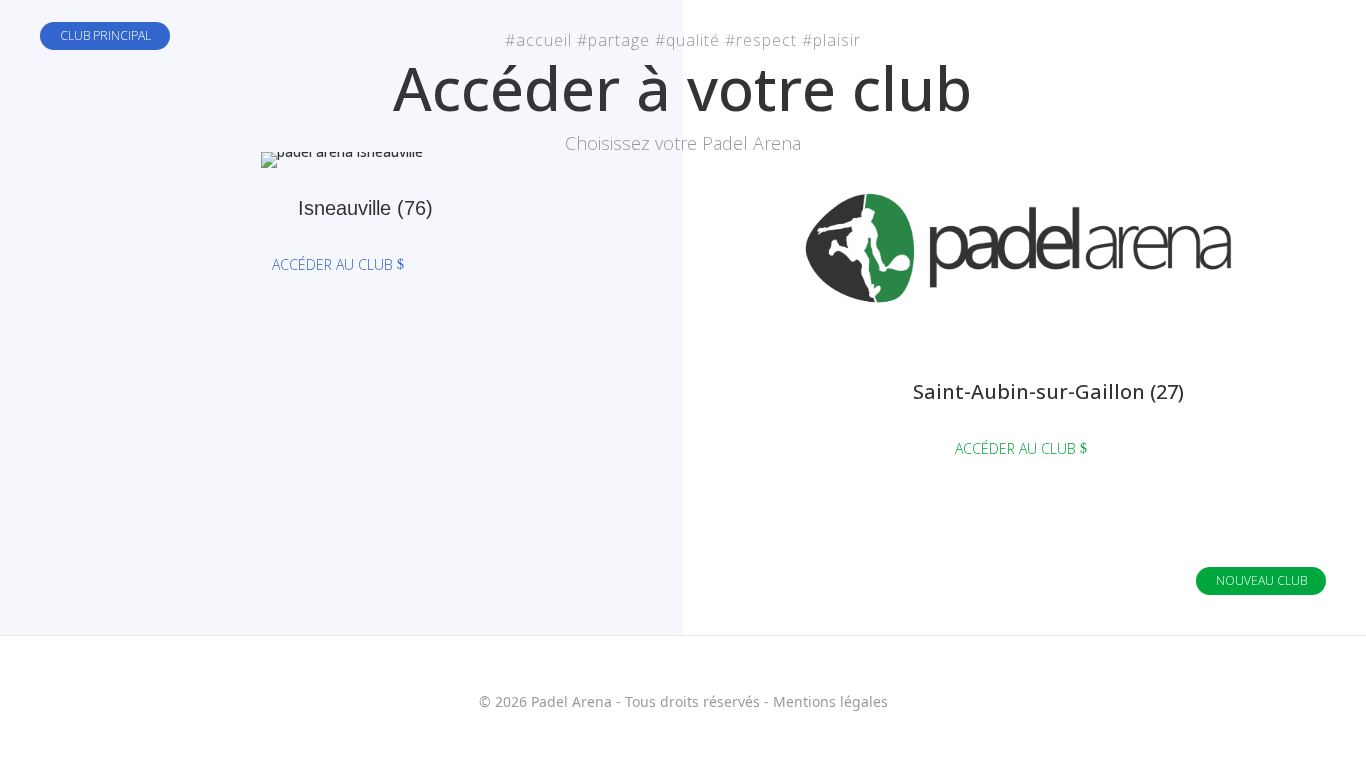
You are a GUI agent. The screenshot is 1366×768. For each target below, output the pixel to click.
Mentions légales (830, 701)
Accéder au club (332, 264)
